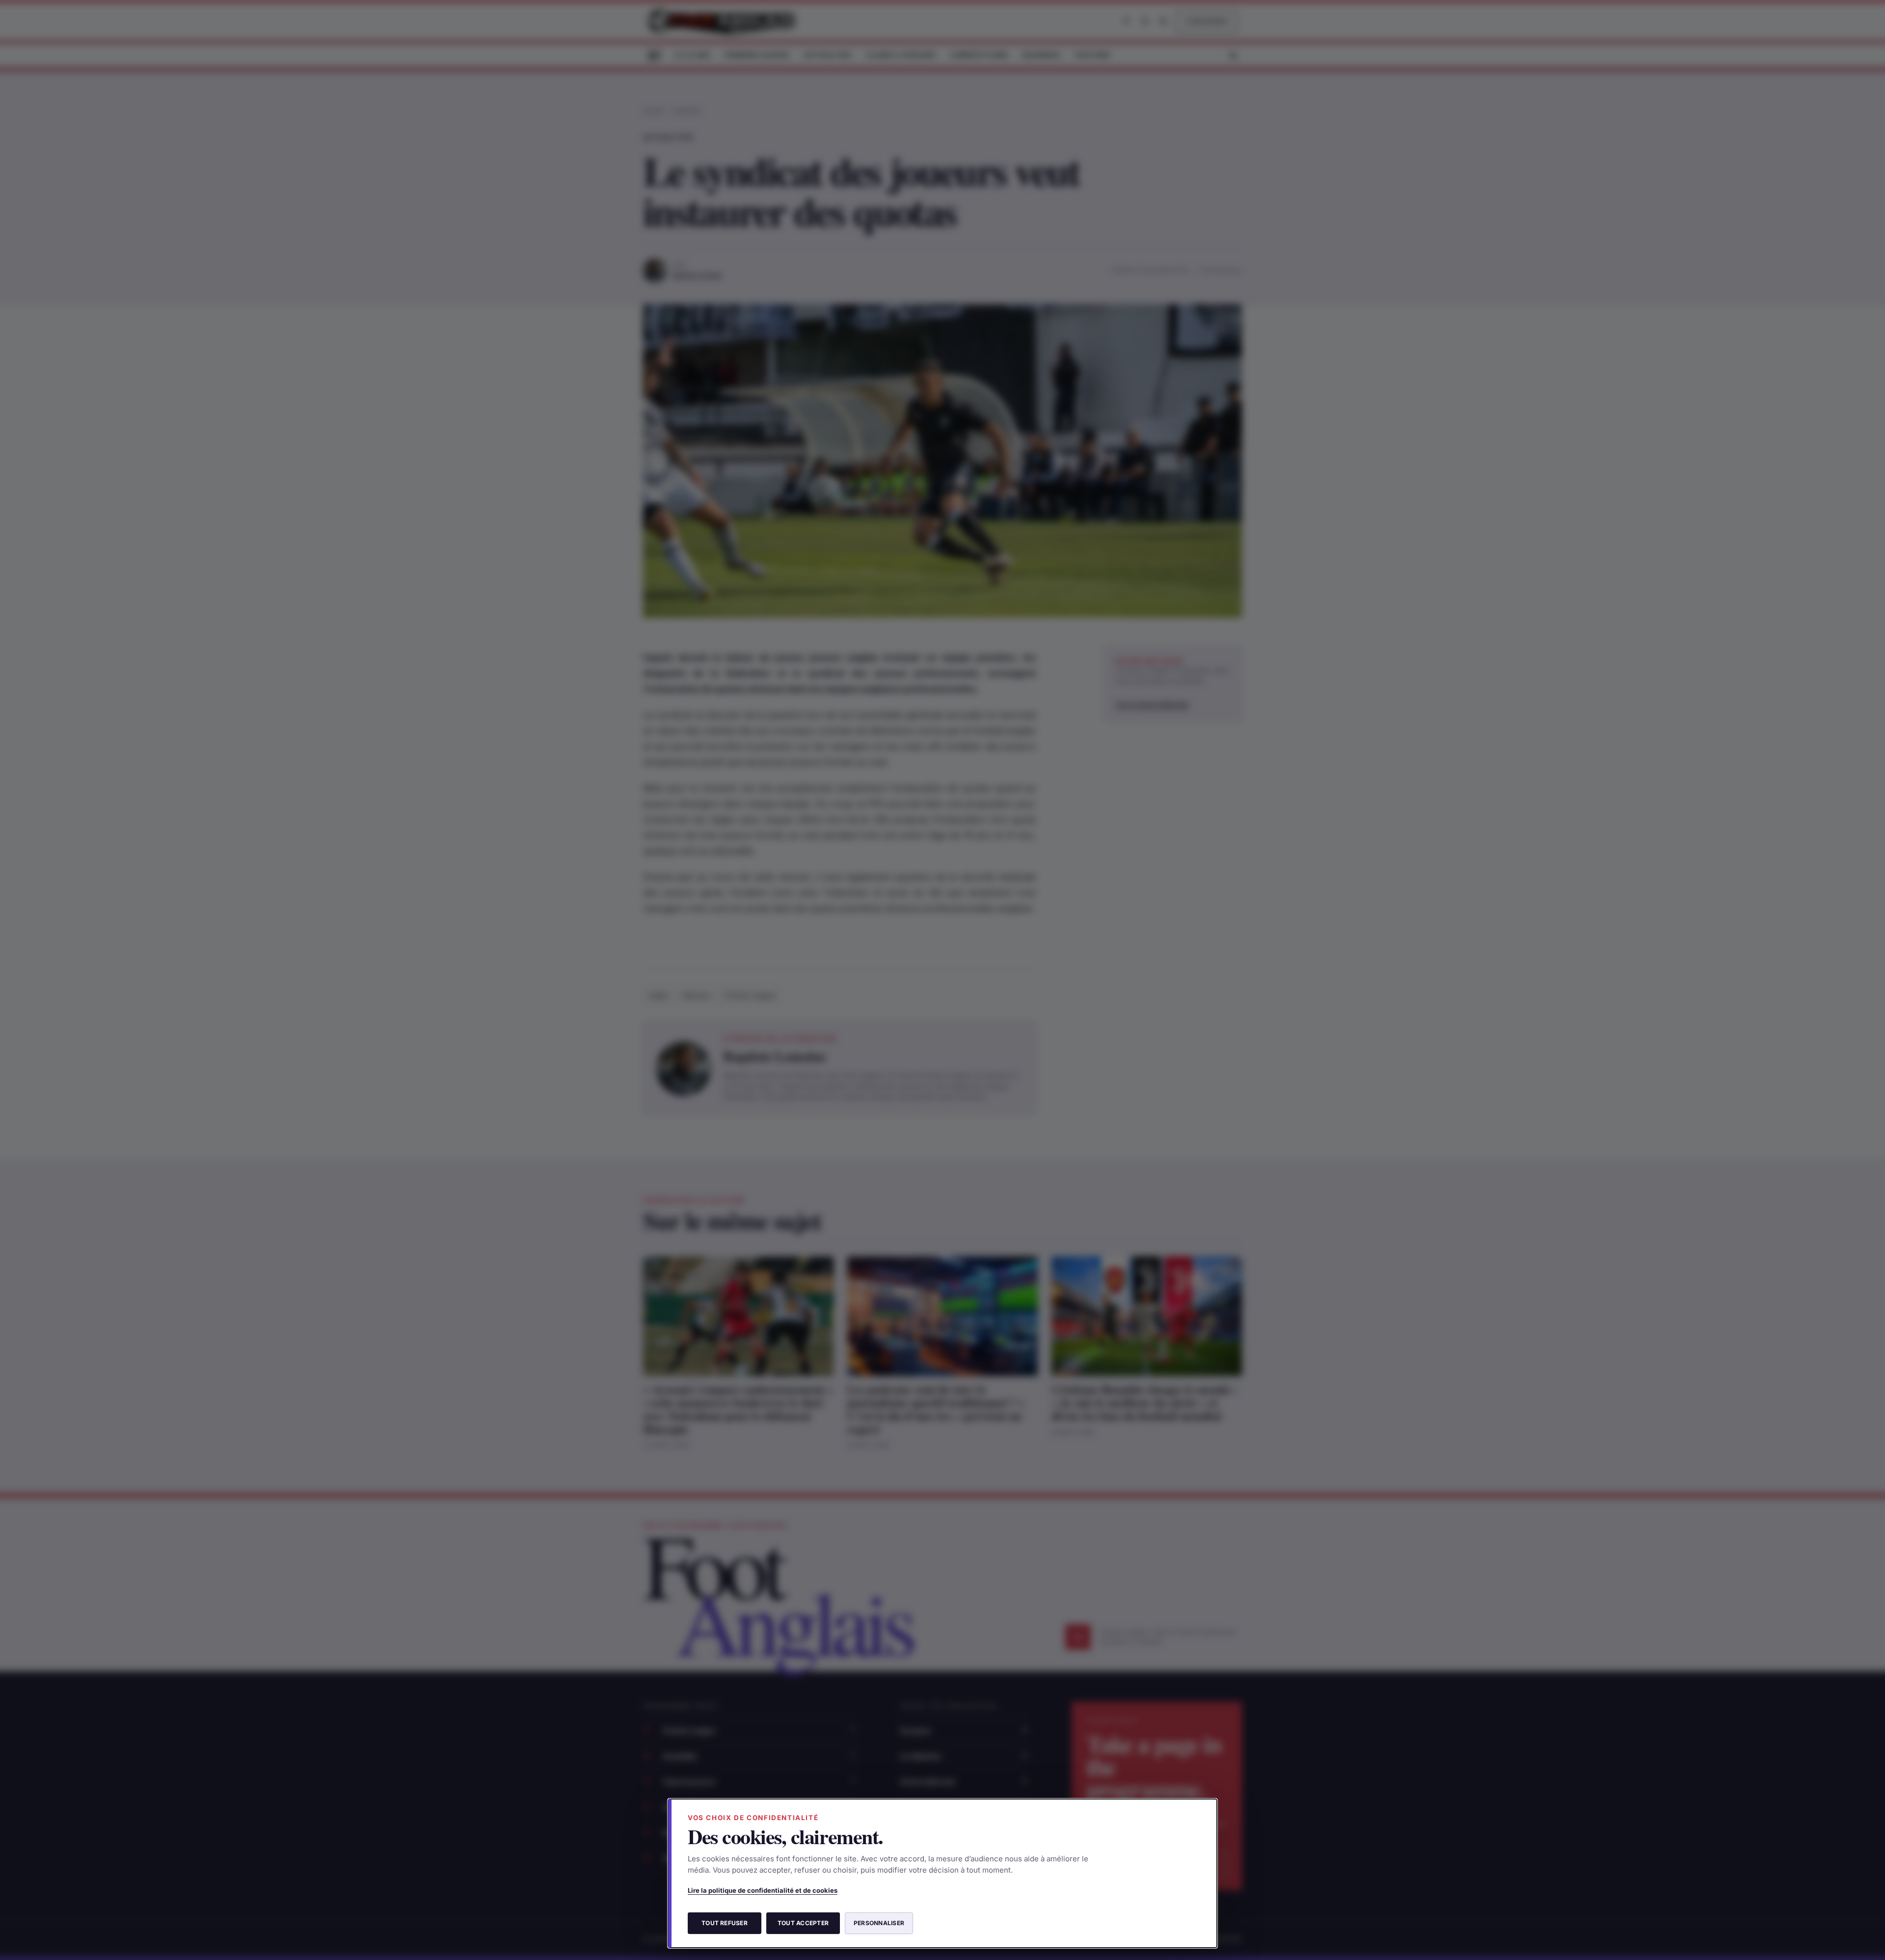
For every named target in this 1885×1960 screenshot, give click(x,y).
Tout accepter (803, 1923)
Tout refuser (725, 1923)
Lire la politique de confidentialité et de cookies (763, 1890)
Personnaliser (879, 1923)
